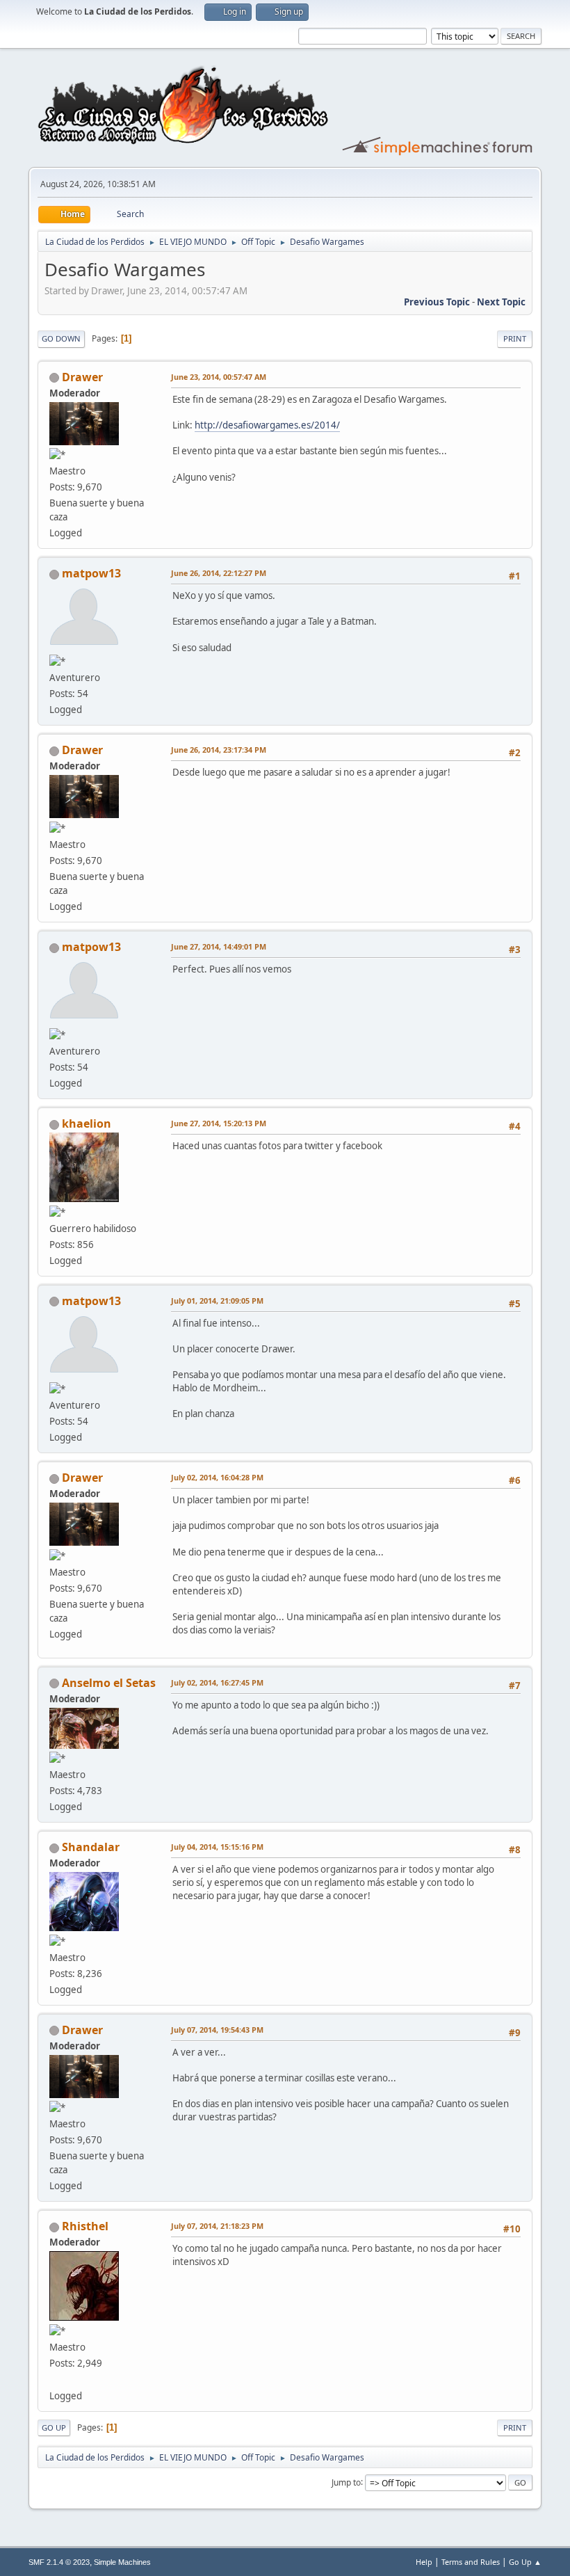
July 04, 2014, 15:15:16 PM (217, 1847)
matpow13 (91, 573)
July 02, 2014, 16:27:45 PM (217, 1682)
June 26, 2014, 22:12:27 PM (219, 573)
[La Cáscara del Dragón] (55, 2379)
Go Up (54, 2427)
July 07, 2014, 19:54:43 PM (217, 2030)
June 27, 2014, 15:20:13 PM (219, 1123)
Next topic (501, 302)
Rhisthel (85, 2226)
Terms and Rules (471, 2562)
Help (424, 2562)
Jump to (346, 2482)
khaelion (87, 1123)
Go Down (61, 338)
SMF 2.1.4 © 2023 (59, 2562)
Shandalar (91, 1847)
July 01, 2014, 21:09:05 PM (217, 1301)
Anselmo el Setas (109, 1683)
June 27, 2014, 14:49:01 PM (219, 946)
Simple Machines (122, 2562)
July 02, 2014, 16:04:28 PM (217, 1477)
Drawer (82, 377)
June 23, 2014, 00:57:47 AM (219, 377)
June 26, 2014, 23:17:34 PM (219, 750)
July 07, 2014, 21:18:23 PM (217, 2226)
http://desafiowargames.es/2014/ (267, 425)
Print (515, 338)
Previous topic (437, 302)
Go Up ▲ (525, 2562)
